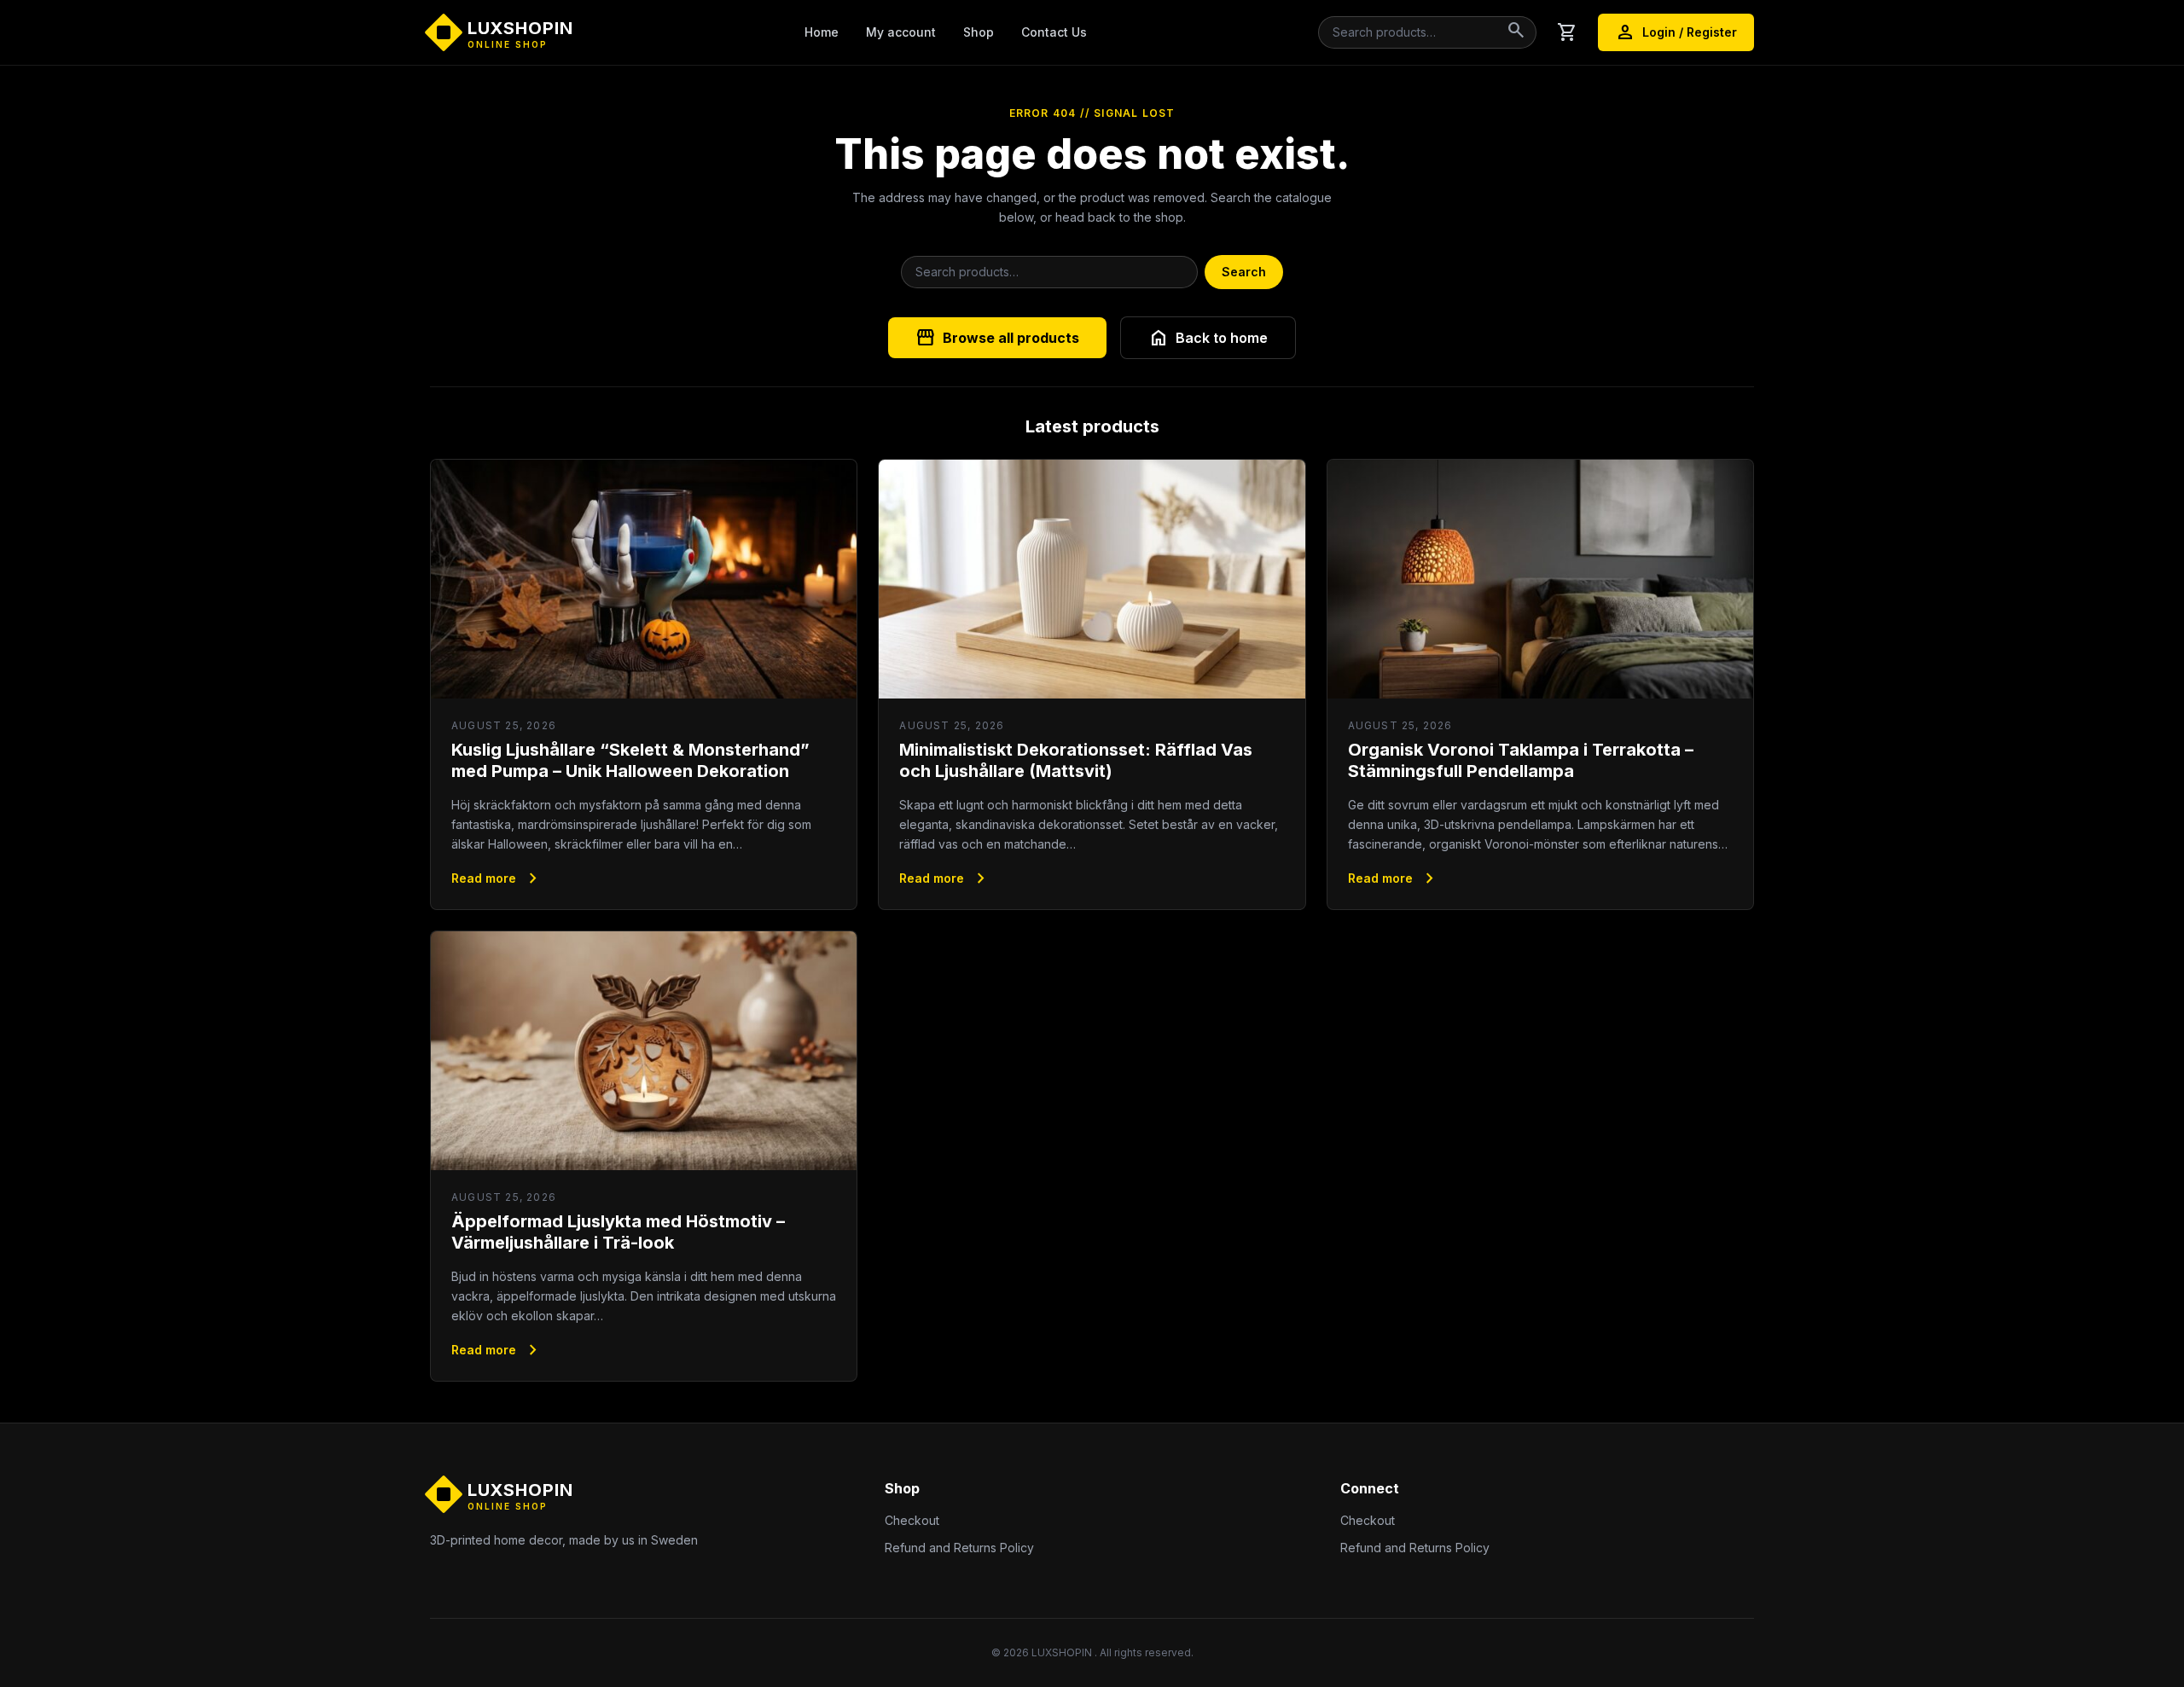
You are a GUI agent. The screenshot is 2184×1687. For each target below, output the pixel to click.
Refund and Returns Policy (959, 1548)
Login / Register (1676, 32)
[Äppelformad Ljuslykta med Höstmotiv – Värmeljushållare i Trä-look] (644, 1051)
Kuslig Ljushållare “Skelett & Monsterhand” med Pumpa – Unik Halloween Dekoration (630, 760)
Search (1244, 272)
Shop (979, 32)
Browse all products (997, 338)
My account (901, 32)
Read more (497, 878)
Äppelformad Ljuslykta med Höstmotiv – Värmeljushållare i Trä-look (618, 1232)
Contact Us (1054, 32)
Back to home (1208, 338)
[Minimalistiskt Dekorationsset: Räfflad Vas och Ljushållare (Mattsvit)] (1092, 580)
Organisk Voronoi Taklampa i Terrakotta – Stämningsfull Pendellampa (1521, 760)
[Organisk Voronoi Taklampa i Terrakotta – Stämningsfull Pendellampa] (1540, 580)
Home (822, 32)
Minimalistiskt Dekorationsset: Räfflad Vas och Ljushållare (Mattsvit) (1076, 760)
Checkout (912, 1520)
